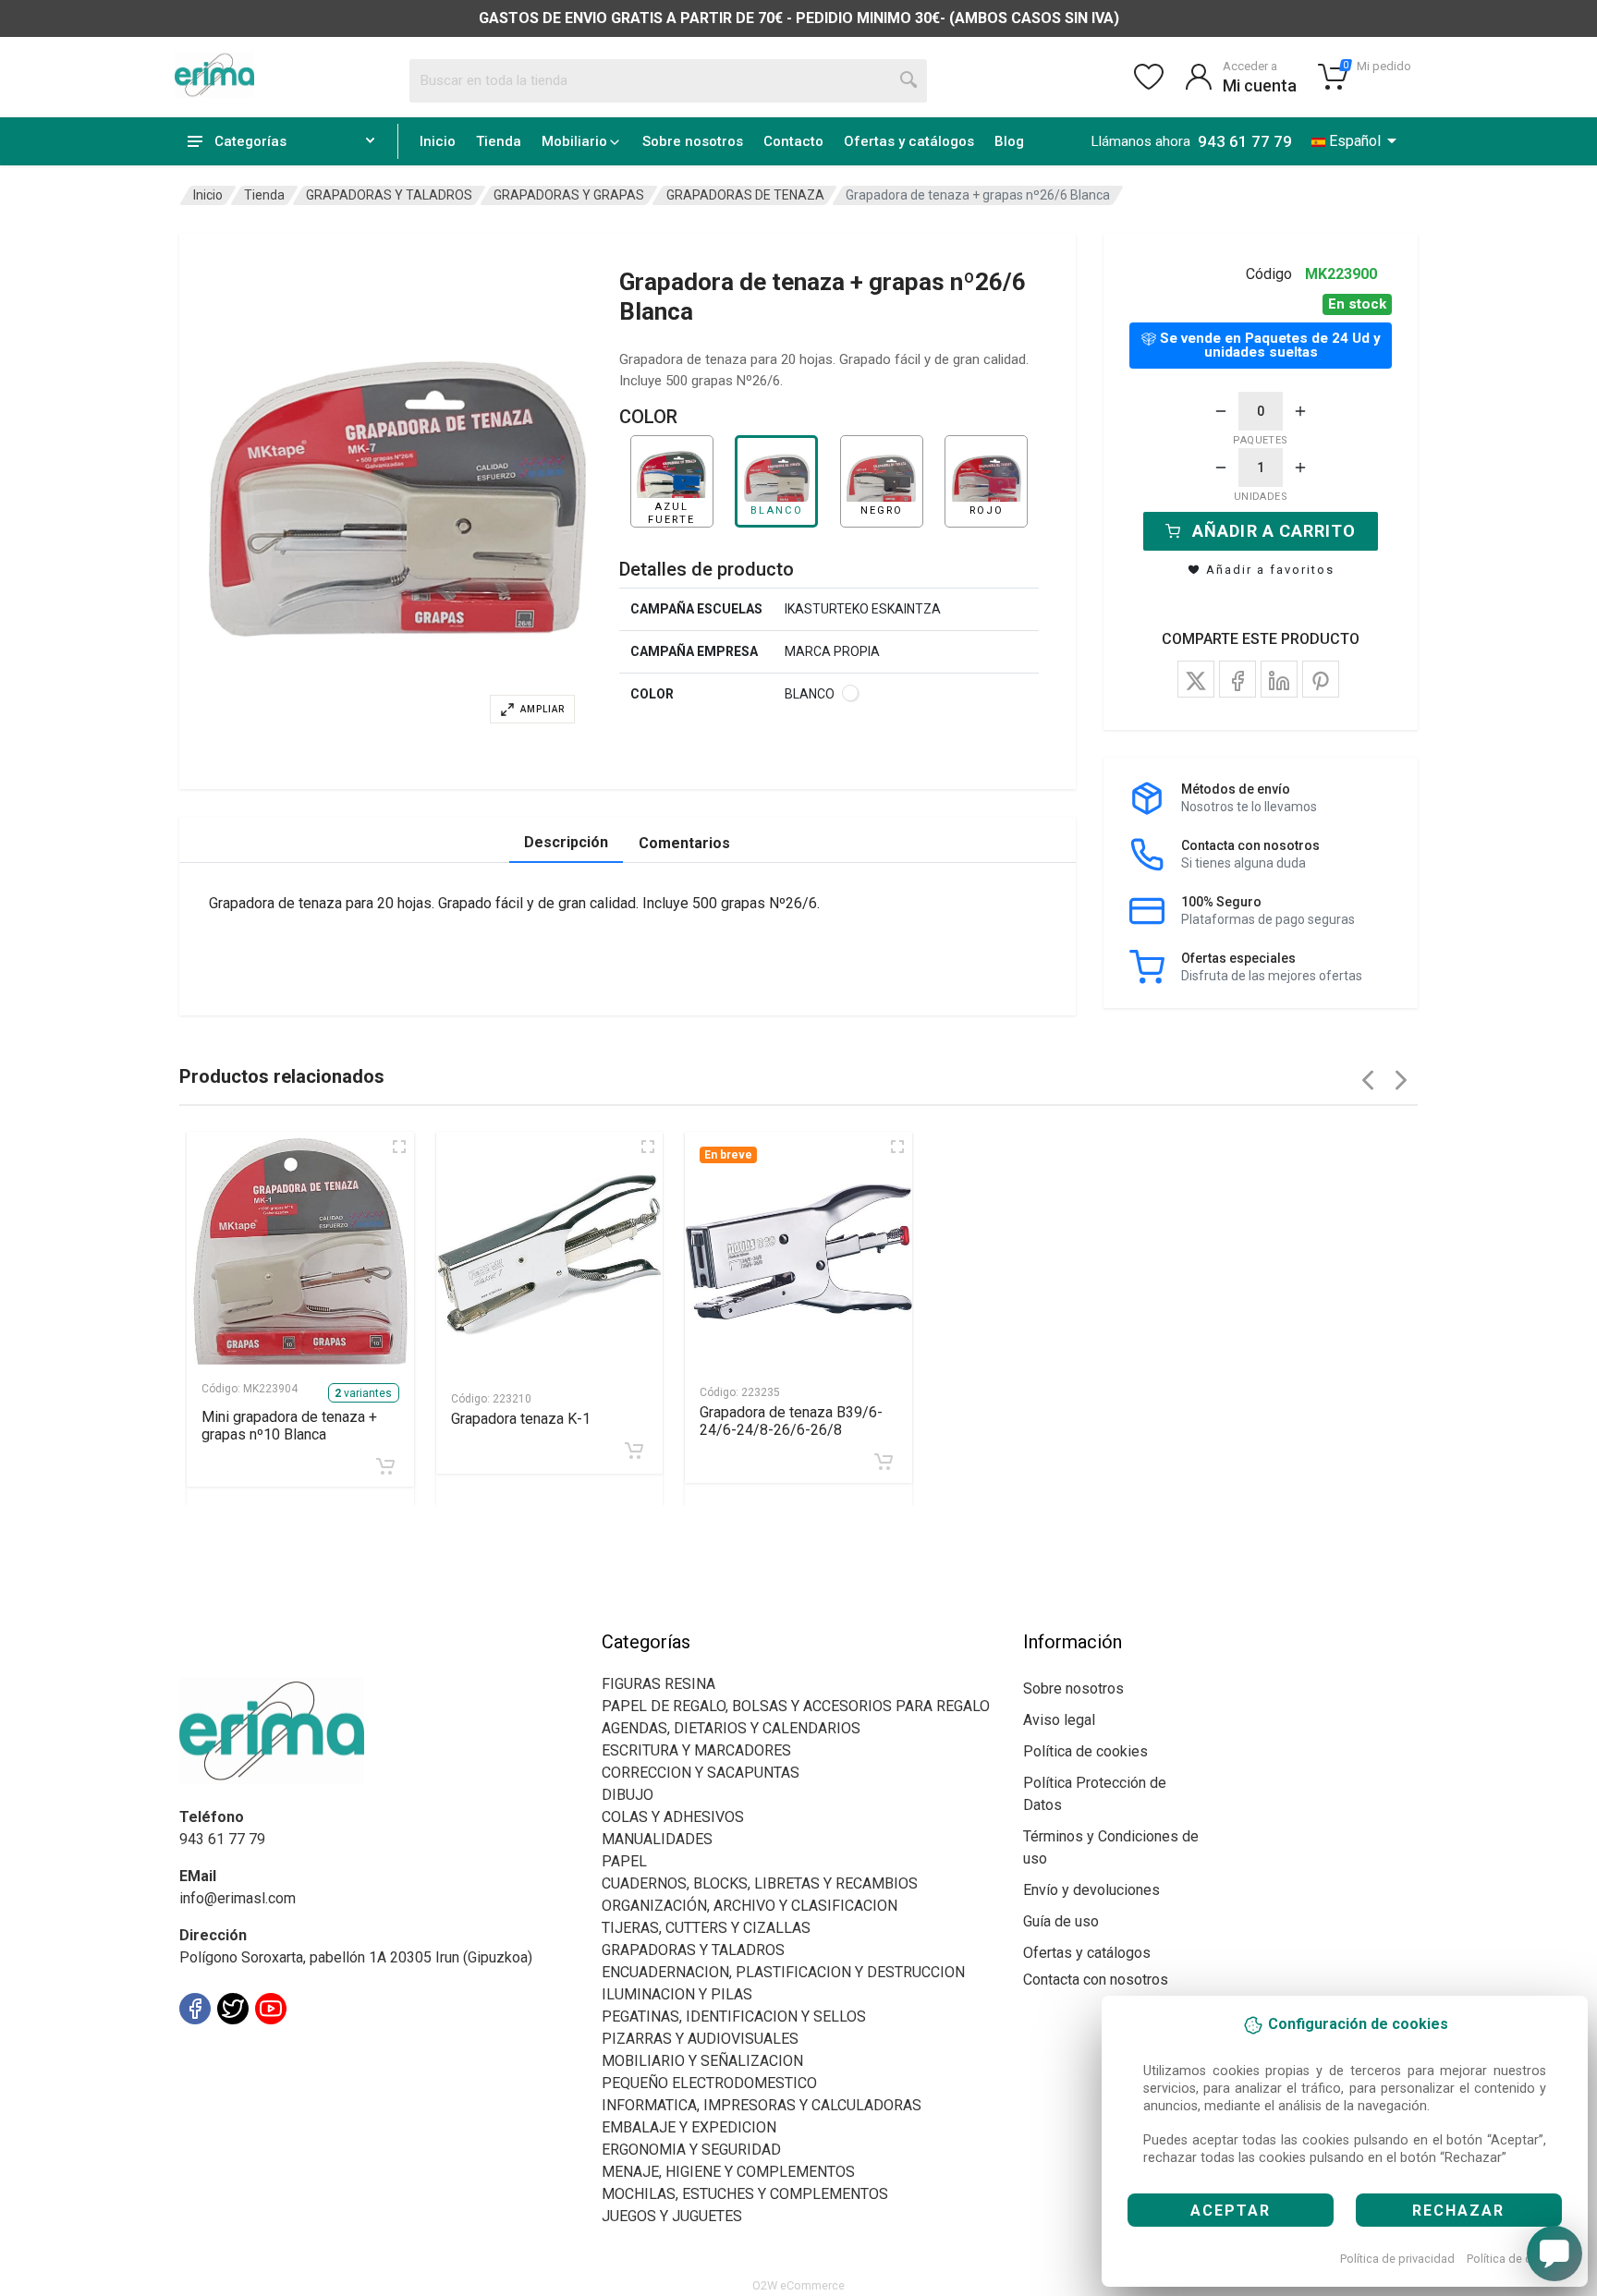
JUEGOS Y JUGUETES (672, 2216)
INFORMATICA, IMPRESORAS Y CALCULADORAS (762, 2105)
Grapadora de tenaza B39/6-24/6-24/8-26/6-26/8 (791, 1421)
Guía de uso (1061, 1921)
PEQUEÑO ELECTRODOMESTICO (709, 2083)
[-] (1221, 411)
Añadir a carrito (1274, 531)
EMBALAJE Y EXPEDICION (689, 2127)
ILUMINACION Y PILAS (677, 1994)
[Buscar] (909, 80)
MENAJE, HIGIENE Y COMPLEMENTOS (728, 2172)
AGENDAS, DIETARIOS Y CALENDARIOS (731, 1728)
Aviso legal (1059, 1720)
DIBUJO (628, 1795)
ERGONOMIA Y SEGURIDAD (691, 2150)
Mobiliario (574, 141)
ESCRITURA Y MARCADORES (696, 1750)
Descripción (566, 842)
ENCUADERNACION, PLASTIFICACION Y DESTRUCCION (783, 1972)
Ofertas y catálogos (909, 141)
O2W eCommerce (798, 2285)
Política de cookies (1517, 2259)
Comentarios (684, 843)
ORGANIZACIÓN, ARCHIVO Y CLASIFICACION (750, 1906)
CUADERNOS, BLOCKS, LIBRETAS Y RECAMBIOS (760, 1883)
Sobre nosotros (693, 141)
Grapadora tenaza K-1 (521, 1419)
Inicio (438, 141)
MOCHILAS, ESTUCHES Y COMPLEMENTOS (745, 2194)
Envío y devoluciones (1091, 1890)
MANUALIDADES (657, 1839)
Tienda (499, 141)
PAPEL (624, 1861)
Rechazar (1458, 2211)
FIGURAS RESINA (658, 1684)
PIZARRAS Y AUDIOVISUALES (700, 2039)
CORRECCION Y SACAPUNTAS (701, 1773)
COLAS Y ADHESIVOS (673, 1817)
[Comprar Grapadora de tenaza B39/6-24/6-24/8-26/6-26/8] (884, 1462)
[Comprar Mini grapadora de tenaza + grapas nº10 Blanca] (385, 1466)
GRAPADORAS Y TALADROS (389, 195)
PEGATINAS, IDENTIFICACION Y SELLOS (734, 2017)
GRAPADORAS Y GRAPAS (569, 195)
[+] (1300, 411)
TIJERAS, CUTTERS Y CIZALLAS (706, 1928)
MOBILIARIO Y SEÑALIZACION (702, 2061)
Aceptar (1231, 2211)
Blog (1009, 141)
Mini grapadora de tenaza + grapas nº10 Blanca (289, 1426)
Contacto (793, 141)
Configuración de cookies (287, 2050)
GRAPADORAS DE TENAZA (745, 195)
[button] (397, 499)
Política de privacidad (1397, 2259)
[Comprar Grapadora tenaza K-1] (634, 1451)
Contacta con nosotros (1096, 1980)
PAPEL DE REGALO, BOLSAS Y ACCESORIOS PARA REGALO (796, 1706)
